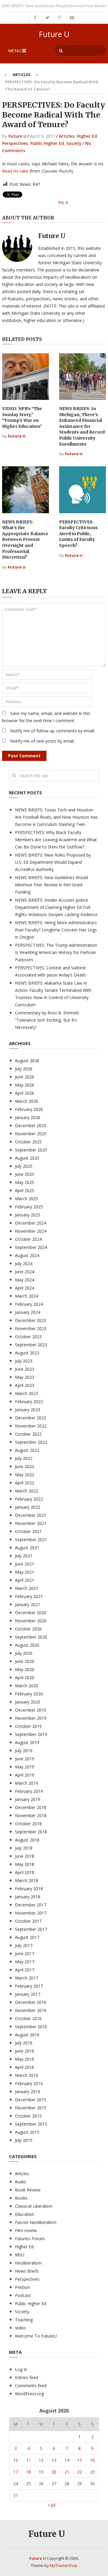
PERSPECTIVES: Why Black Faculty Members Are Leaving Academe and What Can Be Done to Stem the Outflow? (56, 840)
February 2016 (29, 2083)
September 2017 (31, 1929)
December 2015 (31, 2100)
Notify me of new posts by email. (42, 741)
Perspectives (15, 143)
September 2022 (31, 1442)
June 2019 (25, 1759)
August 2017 (27, 1937)
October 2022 (28, 1434)
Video (20, 2328)
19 (41, 2472)
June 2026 (25, 1077)
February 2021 (29, 1596)
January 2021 (28, 1604)
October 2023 (28, 1337)
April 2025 (25, 1190)
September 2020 (31, 1637)
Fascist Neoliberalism (36, 2222)
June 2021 (25, 1564)
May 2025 (25, 1182)
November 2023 (31, 1328)
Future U (54, 34)
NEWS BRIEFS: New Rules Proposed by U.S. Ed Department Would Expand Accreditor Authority (53, 862)
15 (79, 2460)
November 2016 (31, 2010)
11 (28, 2460)
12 (41, 2460)
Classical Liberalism (34, 2206)
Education (25, 2214)
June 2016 (25, 2051)
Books (21, 2198)
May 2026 (25, 1085)
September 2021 (31, 1539)
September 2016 (31, 2027)
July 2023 (24, 1361)
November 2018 (31, 1815)
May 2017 (25, 1962)
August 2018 (27, 1840)
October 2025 (28, 1142)
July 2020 (24, 1653)
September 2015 (31, 2124)
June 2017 (25, 1953)
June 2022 (25, 1466)
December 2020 (31, 1613)
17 (16, 2472)
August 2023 (27, 1353)
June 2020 (25, 1661)
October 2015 (28, 2116)
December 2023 (31, 1320)
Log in (21, 2369)
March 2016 (27, 2075)
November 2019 (31, 1718)
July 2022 (24, 1458)
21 (67, 2472)
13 (54, 2460)
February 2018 (29, 1889)
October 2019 (28, 1726)
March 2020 (27, 1686)
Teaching (24, 2320)
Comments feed (31, 2386)
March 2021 (27, 1588)
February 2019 (29, 1791)
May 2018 (25, 1864)
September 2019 (31, 1734)
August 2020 (27, 1645)
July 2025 (24, 1166)
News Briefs (27, 2271)
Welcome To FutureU (36, 2336)
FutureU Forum (30, 2239)
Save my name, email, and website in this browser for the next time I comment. (46, 717)
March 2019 (27, 1783)
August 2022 (27, 1450)
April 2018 (25, 1872)
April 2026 (25, 1093)
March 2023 (27, 1393)
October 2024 (28, 1239)
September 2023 (31, 1345)
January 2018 (28, 1897)
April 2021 (25, 1580)
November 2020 (31, 1621)
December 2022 (31, 1418)
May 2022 (25, 1475)
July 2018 (24, 1848)
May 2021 (25, 1572)
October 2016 (28, 2018)
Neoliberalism (28, 2263)
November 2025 (31, 1134)
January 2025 (28, 1215)
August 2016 (27, 2035)
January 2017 (28, 1994)
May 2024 (25, 1280)
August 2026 (27, 1061)
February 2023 (29, 1401)
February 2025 (29, 1207)
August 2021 (27, 1548)
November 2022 (31, 1426)
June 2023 (25, 1369)
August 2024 (27, 1255)
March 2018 (27, 1880)
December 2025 (31, 1125)
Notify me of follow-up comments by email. (53, 731)
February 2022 (29, 1499)
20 (54, 2472)
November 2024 (31, 1231)
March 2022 (27, 1491)
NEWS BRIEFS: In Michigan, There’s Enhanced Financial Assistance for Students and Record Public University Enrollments (82, 426)
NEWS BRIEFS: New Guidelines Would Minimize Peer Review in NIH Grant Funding (51, 885)
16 (92, 2460)
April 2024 (25, 1288)
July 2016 (24, 2043)
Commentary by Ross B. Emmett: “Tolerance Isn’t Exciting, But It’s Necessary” (47, 1020)
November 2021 (31, 1523)
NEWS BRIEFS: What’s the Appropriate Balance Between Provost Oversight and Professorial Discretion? (25, 540)
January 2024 (28, 1312)
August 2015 (27, 2132)
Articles (22, 75)
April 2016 (25, 2067)
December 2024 (31, 1223)
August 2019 (27, 1742)
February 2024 (29, 1304)
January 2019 (28, 1799)
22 (79, 2472)
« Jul (52, 2505)
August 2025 (27, 1158)
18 (28, 2472)
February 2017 (29, 1986)
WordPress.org (29, 2394)
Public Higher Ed (47, 143)
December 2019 (31, 1710)
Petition (22, 2287)
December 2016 (31, 2002)
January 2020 (28, 1702)
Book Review (28, 2190)
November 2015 (31, 2108)
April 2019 (25, 1775)
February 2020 (29, 1694)
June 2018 (25, 1856)
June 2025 (25, 1174)
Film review (26, 2230)
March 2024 (27, 1296)
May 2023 (25, 1377)
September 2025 (31, 1150)
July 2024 (24, 1263)
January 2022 (28, 1507)
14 (67, 2460)
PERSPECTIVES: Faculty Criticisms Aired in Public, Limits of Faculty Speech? (78, 534)
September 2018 (31, 1832)
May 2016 (25, 2059)
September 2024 (31, 1247)
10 (16, 2460)
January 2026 (28, 1117)
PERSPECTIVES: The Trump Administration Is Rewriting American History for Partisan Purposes (56, 952)
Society (74, 143)
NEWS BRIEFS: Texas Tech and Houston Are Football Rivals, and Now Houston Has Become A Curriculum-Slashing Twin (56, 817)
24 (16, 2484)
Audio (21, 2182)
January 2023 (28, 1410)
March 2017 (27, 1978)
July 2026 (24, 1069)
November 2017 (31, 1913)
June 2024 (25, 1272)
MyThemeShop (64, 2565)
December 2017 (31, 1905)
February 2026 (29, 1109)
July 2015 (24, 2140)
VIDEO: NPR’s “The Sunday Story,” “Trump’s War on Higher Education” (22, 417)
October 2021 (28, 1531)
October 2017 (28, 1921)
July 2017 (24, 1945)
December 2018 (31, 1807)
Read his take (15, 171)
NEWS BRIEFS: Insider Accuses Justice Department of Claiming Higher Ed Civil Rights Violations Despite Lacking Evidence (56, 907)
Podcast (23, 2295)
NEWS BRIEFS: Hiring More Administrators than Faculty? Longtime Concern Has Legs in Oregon (56, 930)
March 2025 (27, 1199)
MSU (20, 2255)
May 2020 (25, 1669)
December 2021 (31, 1515)
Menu (15, 51)
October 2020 (28, 1629)
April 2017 (25, 1970)
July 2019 (24, 1751)
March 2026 (27, 1101)
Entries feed (27, 2377)
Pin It (63, 202)
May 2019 (25, 1767)
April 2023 (25, 1385)
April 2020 (25, 1677)
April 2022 (25, 1483)
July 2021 (24, 1556)
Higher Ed (87, 136)
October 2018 (28, 1824)
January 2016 (28, 2091)
